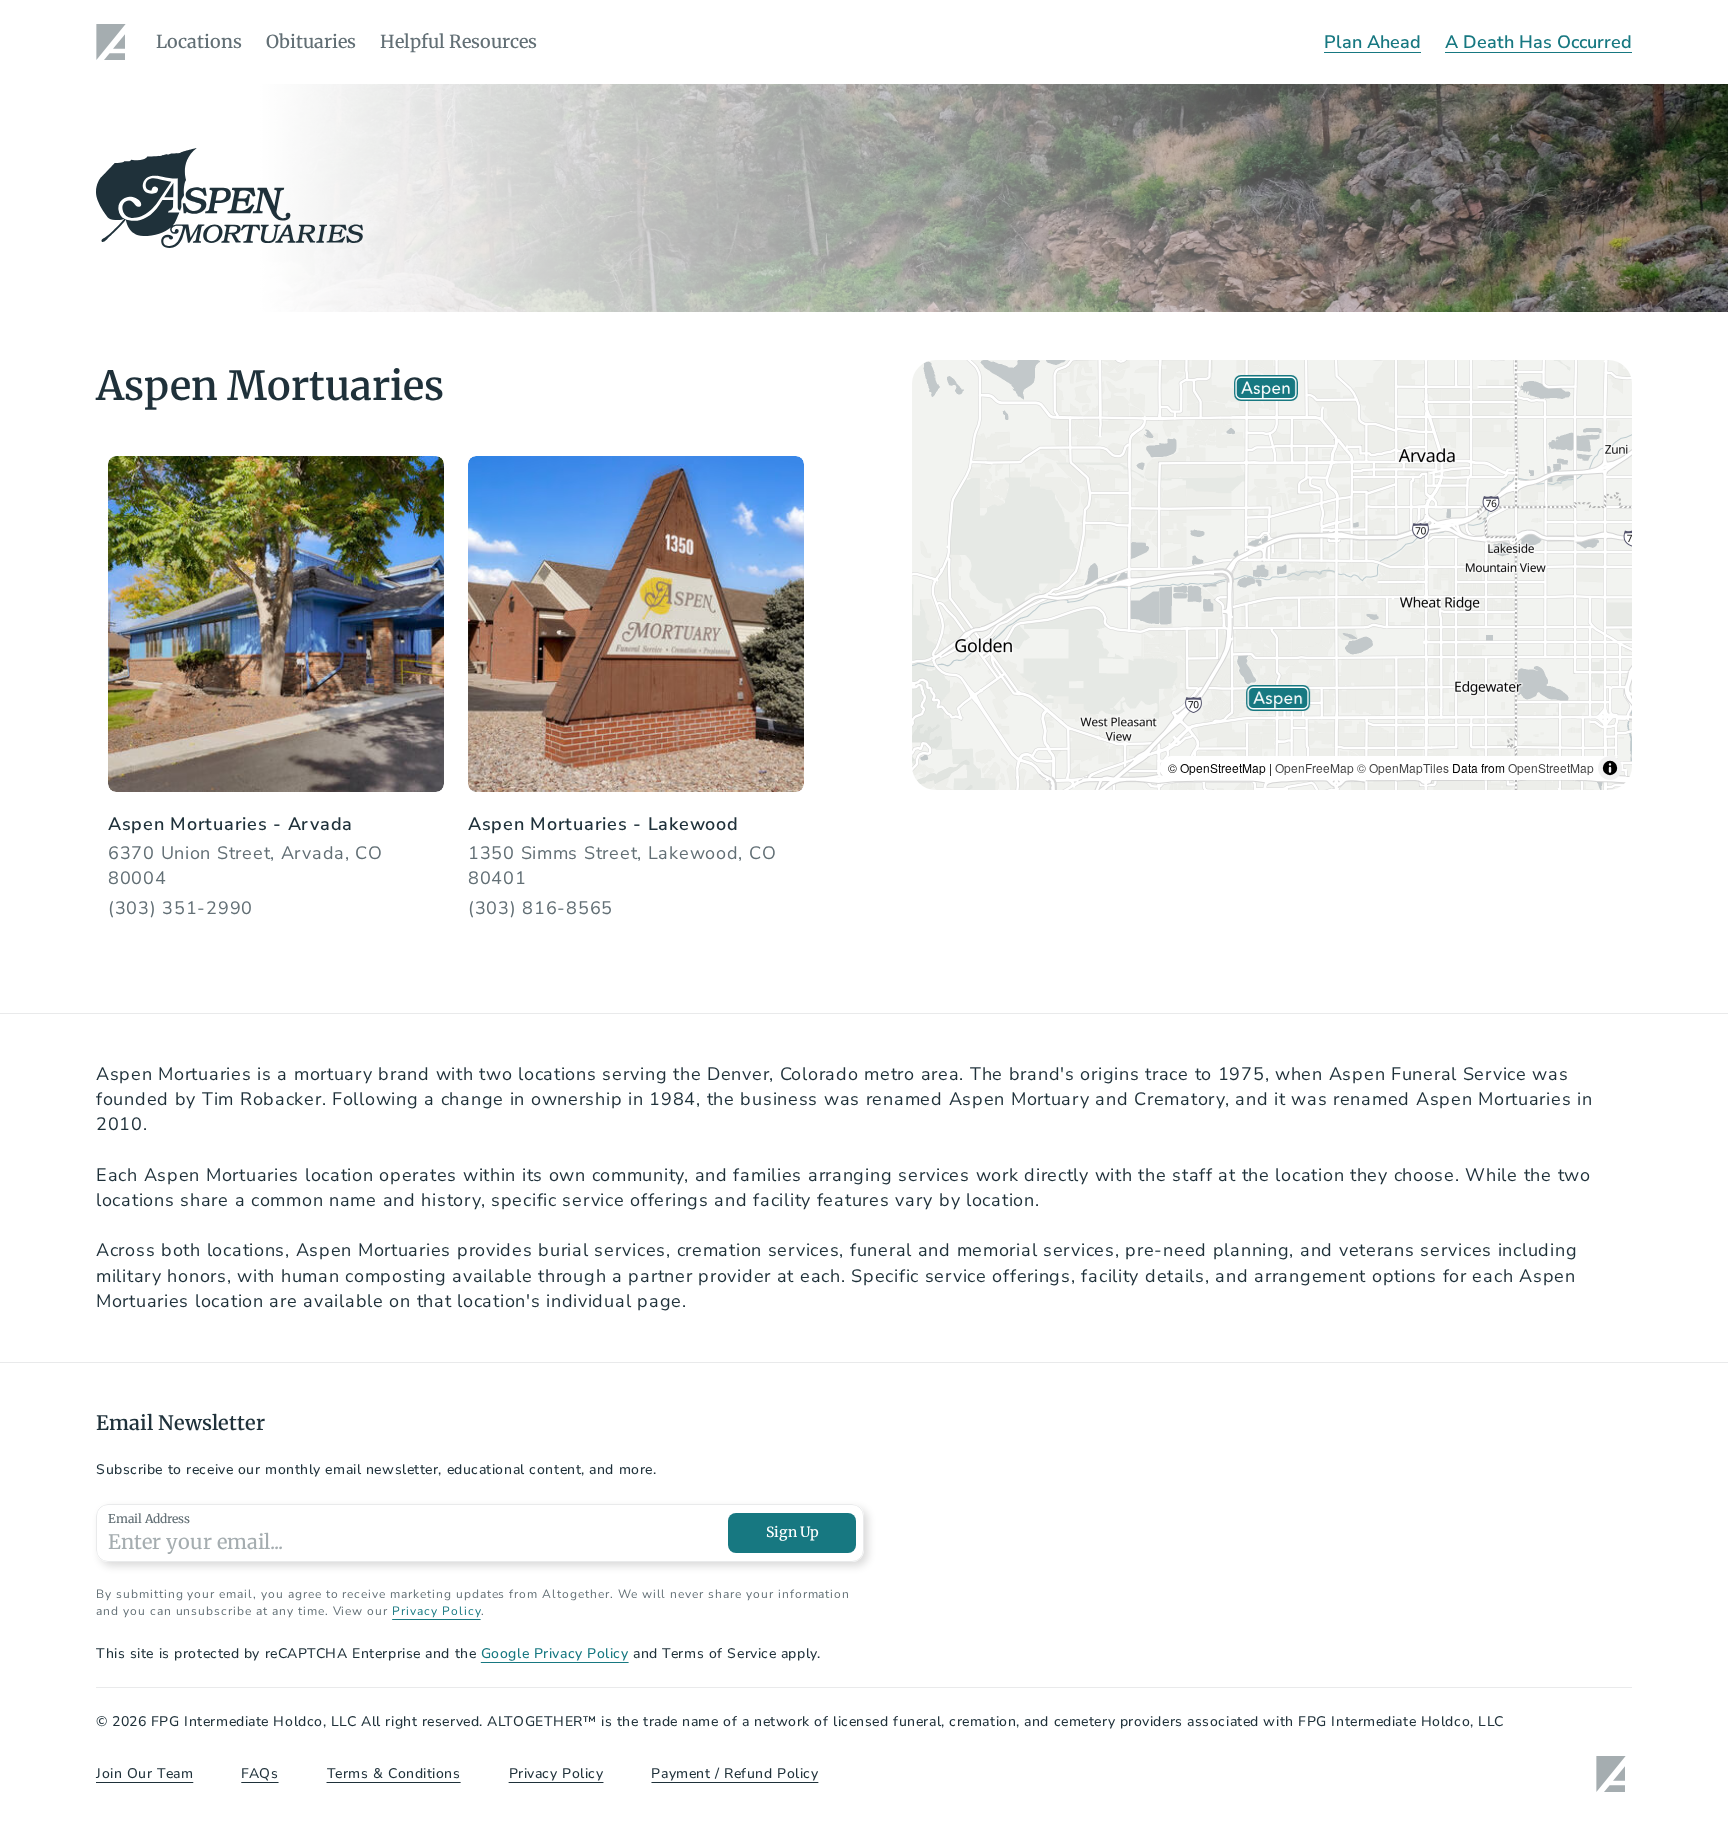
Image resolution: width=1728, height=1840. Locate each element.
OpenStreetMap (1551, 767)
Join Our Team (144, 1773)
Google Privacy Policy (555, 1653)
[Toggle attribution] (1610, 768)
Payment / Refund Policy (734, 1773)
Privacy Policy (436, 1611)
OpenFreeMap (1314, 767)
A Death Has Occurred (1538, 42)
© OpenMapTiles (1403, 767)
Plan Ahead (1372, 42)
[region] (1272, 575)
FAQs (259, 1773)
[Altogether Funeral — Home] (114, 42)
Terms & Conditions (394, 1773)
